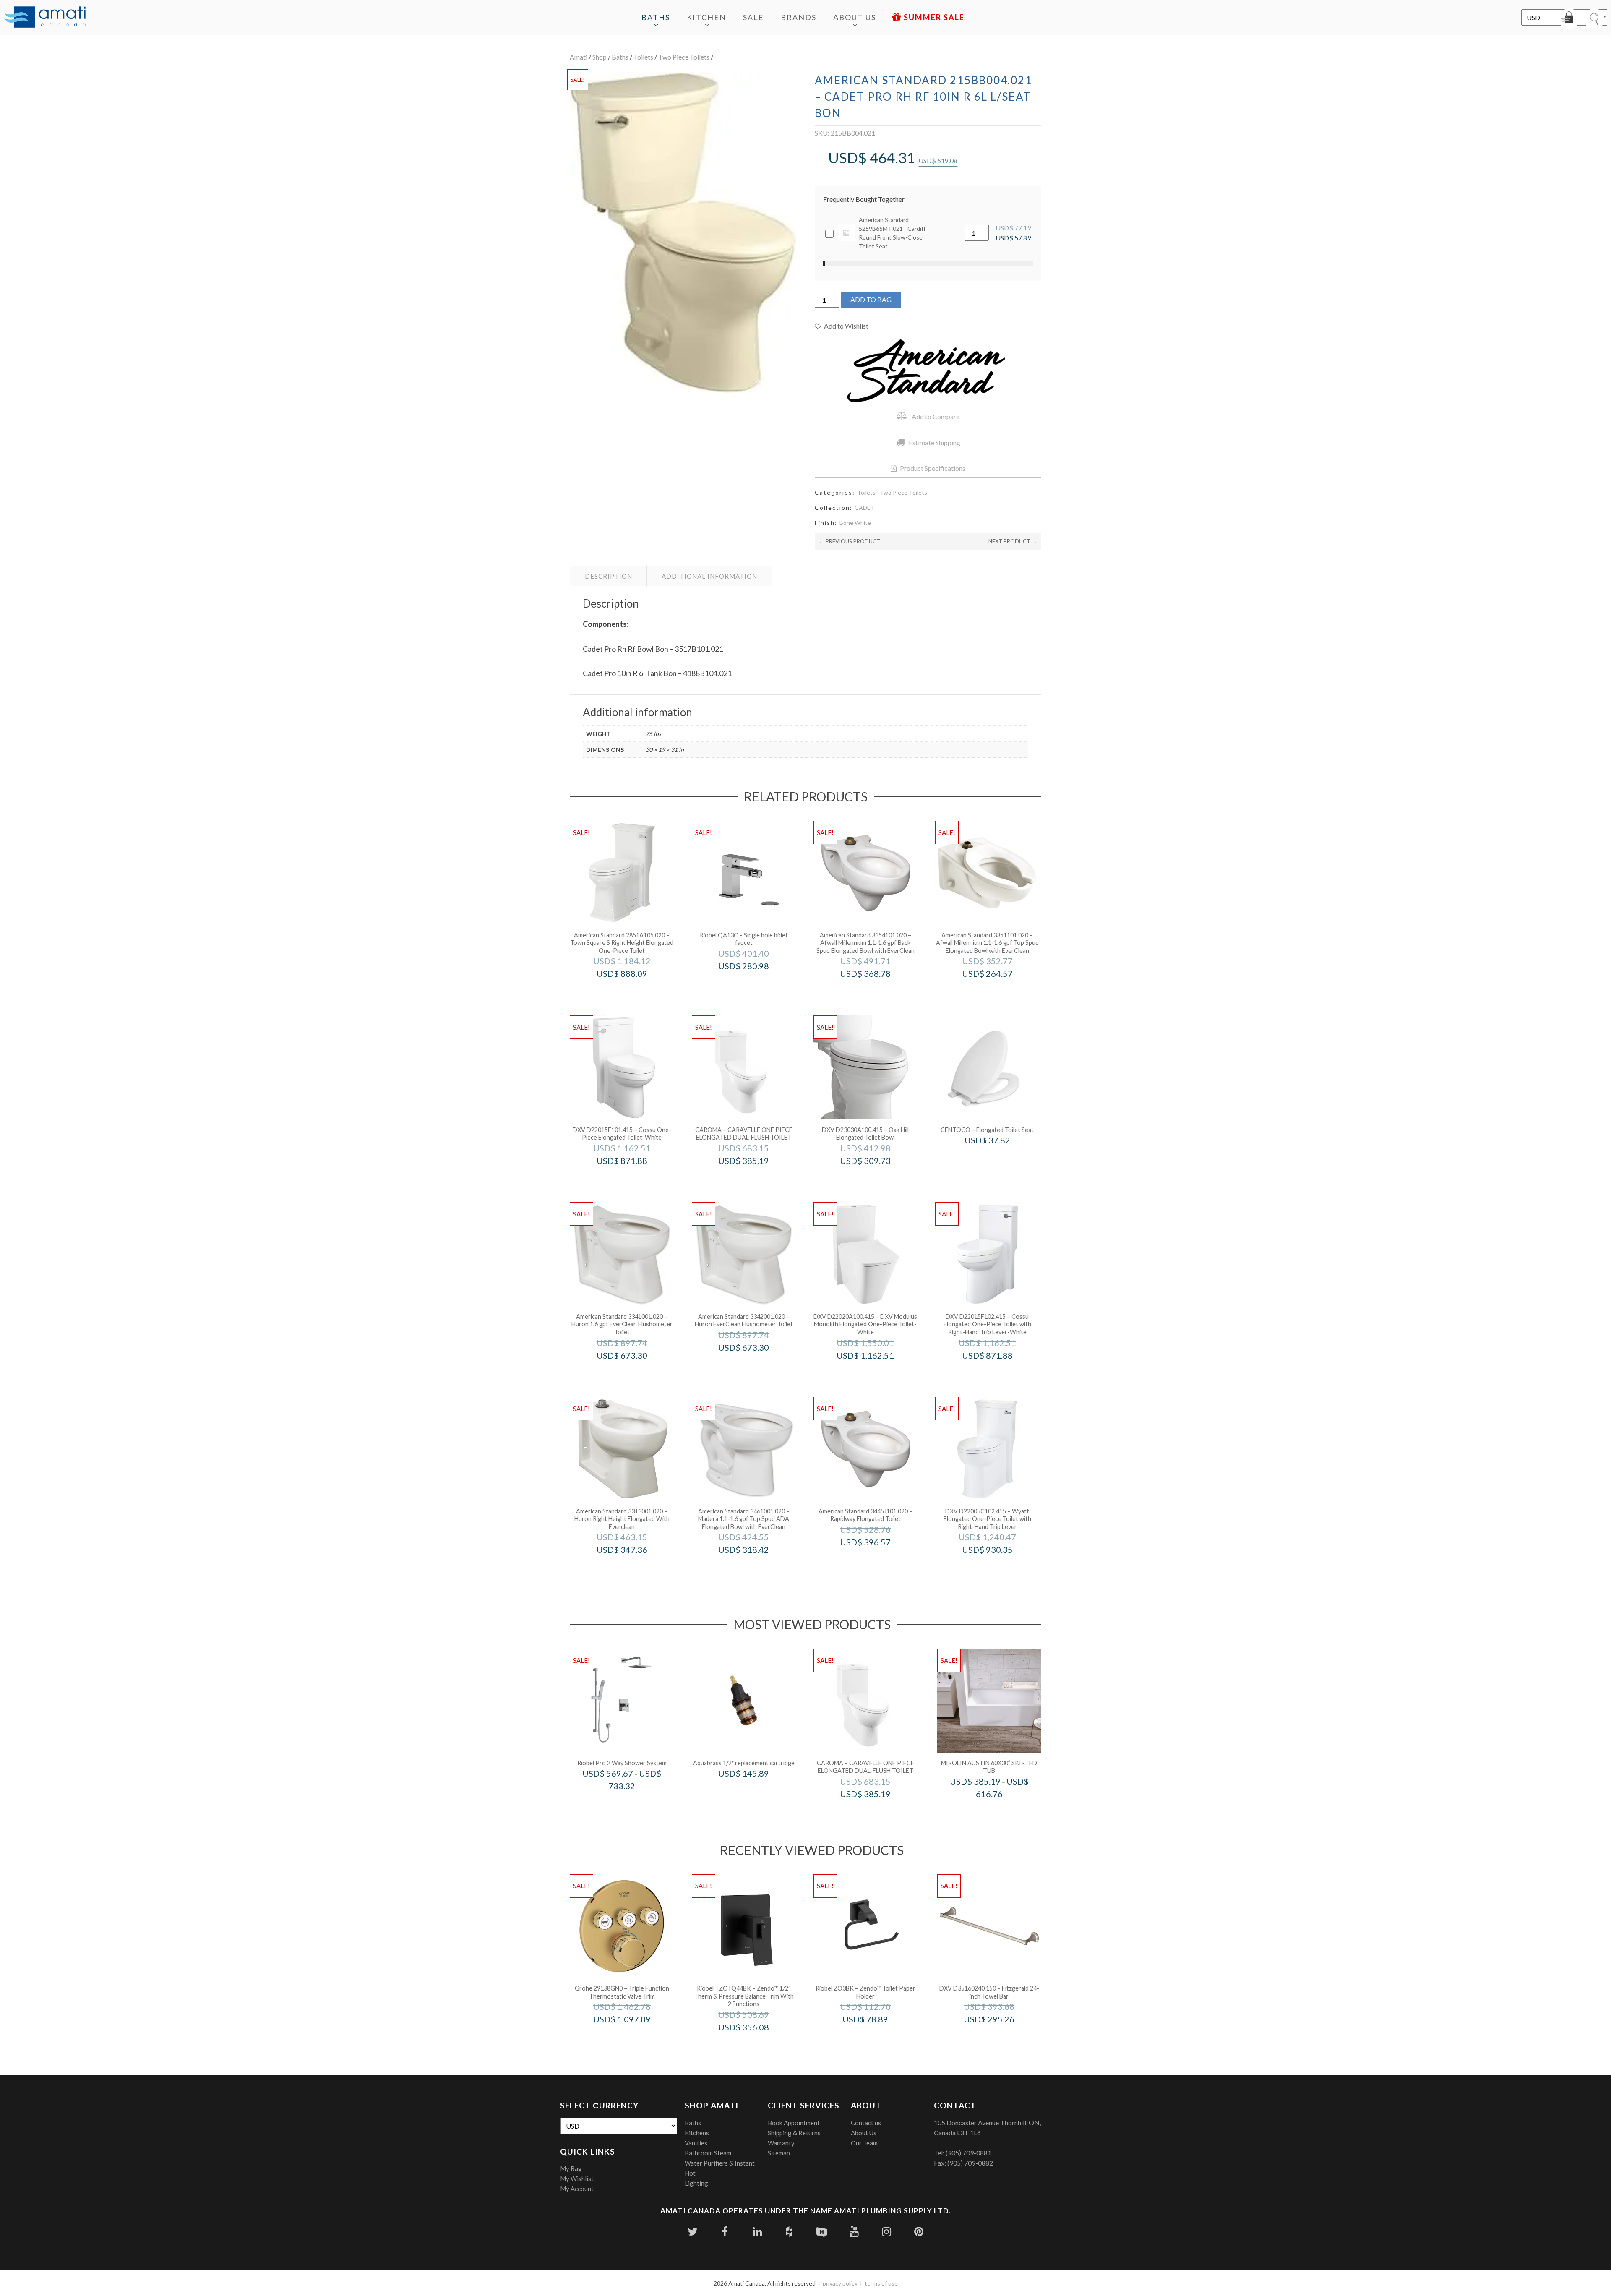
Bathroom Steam (708, 2153)
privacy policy (840, 2283)
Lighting (696, 2183)
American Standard (633, 991)
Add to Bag (871, 299)
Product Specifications (933, 468)
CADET (865, 507)
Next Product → (1013, 541)
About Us (855, 17)
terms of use (881, 2283)
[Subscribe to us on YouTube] (854, 2232)
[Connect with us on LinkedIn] (757, 2232)
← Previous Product (850, 541)
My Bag (571, 2168)
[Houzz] (789, 2232)
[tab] (609, 576)
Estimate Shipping (935, 442)
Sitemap (779, 2153)
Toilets (643, 57)
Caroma (755, 1178)
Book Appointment (794, 2123)
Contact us (866, 2123)
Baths (656, 17)
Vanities (696, 2143)
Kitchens (697, 2133)
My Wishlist (577, 2179)
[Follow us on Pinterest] (919, 2232)
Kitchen (706, 17)
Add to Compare (936, 416)
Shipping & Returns (794, 2133)
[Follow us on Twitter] (692, 2232)
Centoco (999, 1158)
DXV (633, 1178)
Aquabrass (755, 1791)
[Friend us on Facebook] (725, 2232)
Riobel (755, 984)
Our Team (864, 2143)
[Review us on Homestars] (822, 2232)
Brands (799, 17)
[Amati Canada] (45, 18)
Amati (579, 57)
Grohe (633, 2037)
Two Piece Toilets (684, 57)
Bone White (855, 523)
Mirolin (1000, 1812)
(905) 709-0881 (968, 2153)
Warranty (781, 2143)
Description (609, 576)
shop (600, 57)
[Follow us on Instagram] (886, 2232)
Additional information (709, 576)
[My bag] (1569, 19)
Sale (753, 17)
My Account (577, 2189)
